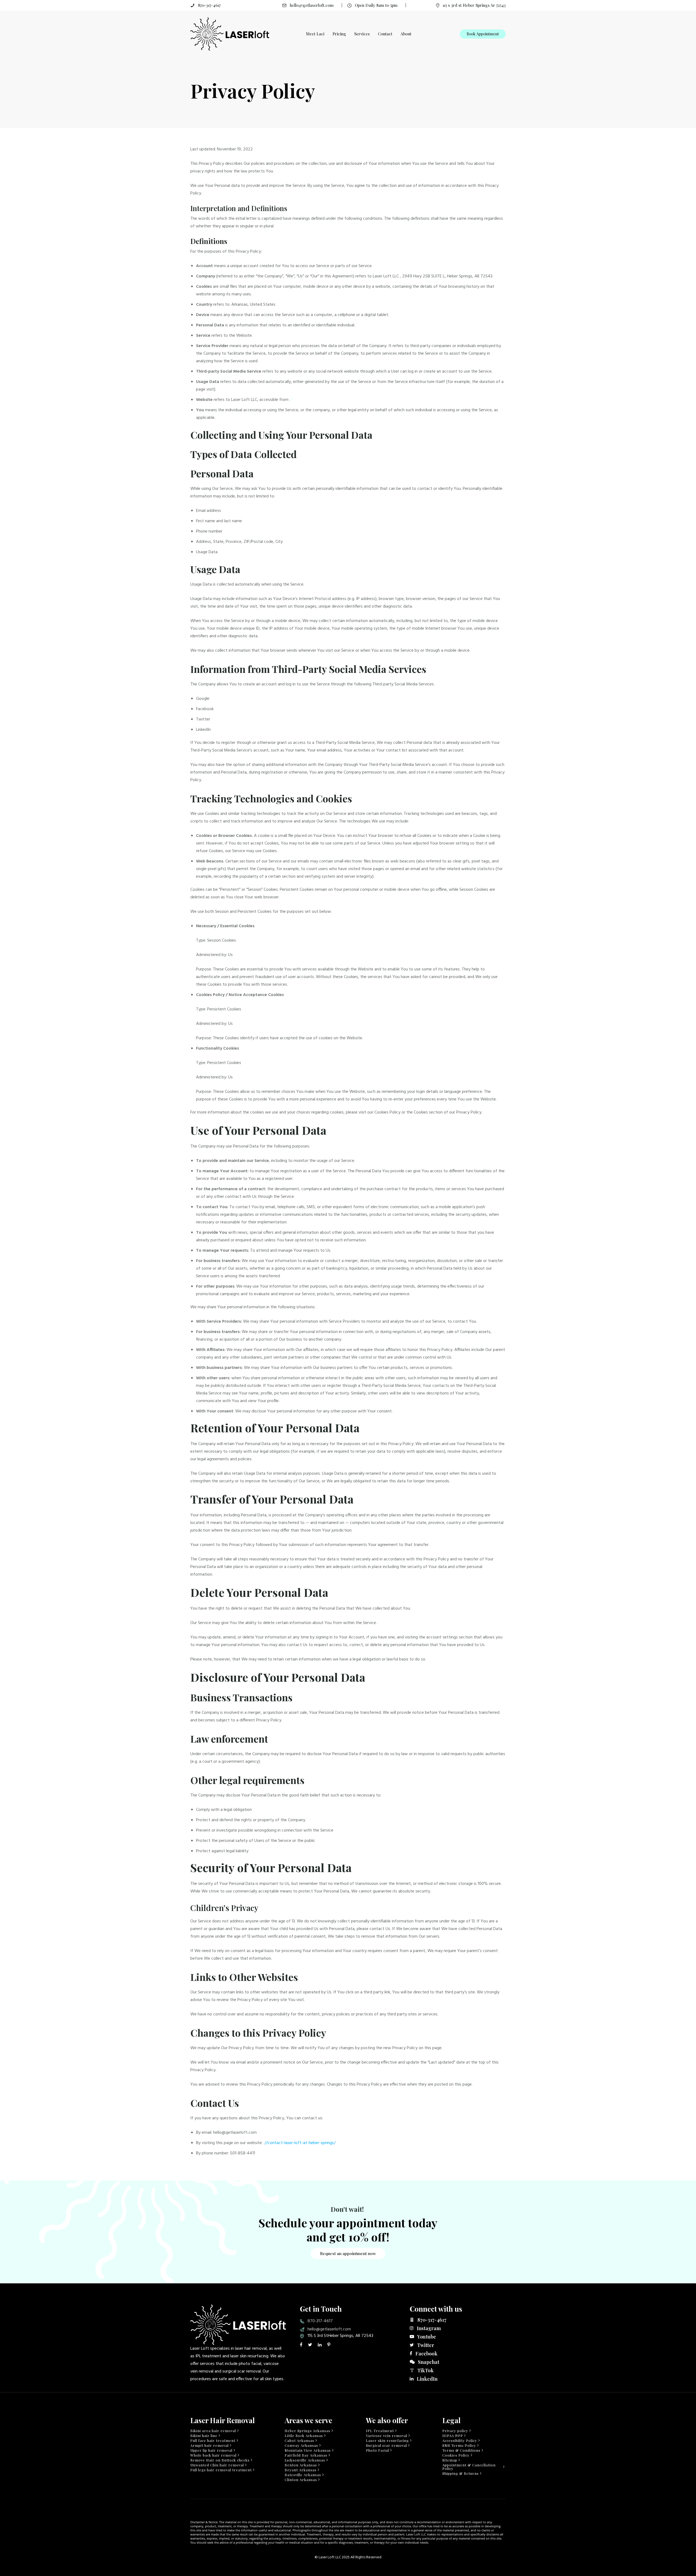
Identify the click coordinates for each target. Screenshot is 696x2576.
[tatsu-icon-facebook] (302, 2345)
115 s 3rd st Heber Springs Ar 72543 (474, 5)
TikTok (425, 2370)
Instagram (429, 2328)
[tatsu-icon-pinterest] (329, 2345)
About (406, 34)
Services (362, 34)
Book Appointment (483, 34)
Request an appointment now (348, 2253)
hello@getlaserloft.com (312, 5)
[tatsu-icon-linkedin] (321, 2345)
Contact (385, 34)
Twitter (426, 2345)
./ (291, 400)
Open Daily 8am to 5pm (376, 5)
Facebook (426, 2354)
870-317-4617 (209, 5)
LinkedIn (427, 2379)
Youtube (427, 2337)
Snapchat (429, 2362)
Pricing (339, 34)
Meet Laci (315, 34)
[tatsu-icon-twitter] (311, 2345)
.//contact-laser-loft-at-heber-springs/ (300, 2143)
